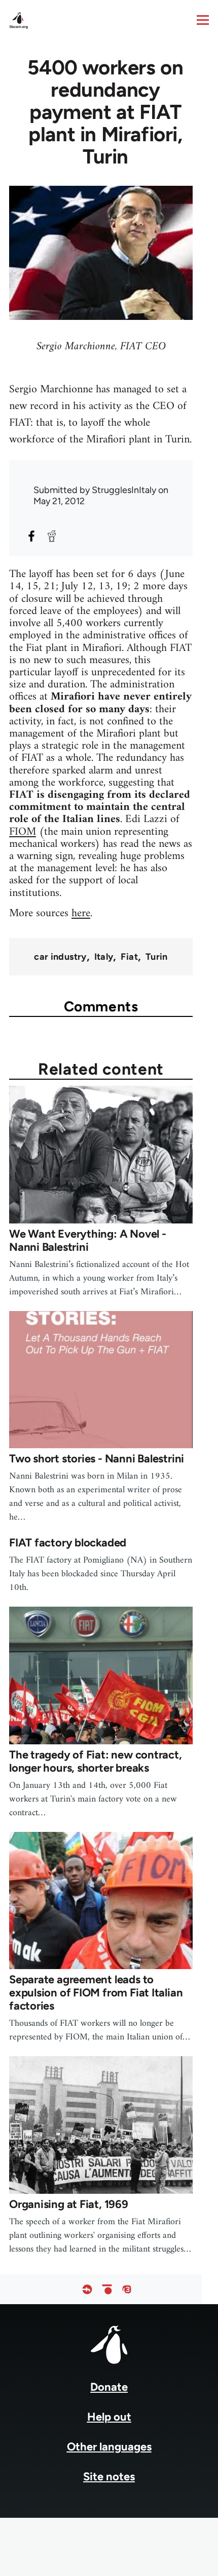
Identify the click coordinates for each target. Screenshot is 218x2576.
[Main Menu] (203, 20)
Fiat (129, 957)
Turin (157, 957)
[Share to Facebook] (31, 536)
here (81, 913)
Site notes (109, 2477)
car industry (60, 957)
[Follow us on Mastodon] (127, 2289)
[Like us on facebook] (87, 2289)
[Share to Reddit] (52, 536)
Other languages (109, 2447)
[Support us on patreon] (107, 2289)
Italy (104, 957)
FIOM (23, 832)
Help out (109, 2417)
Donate (109, 2387)
